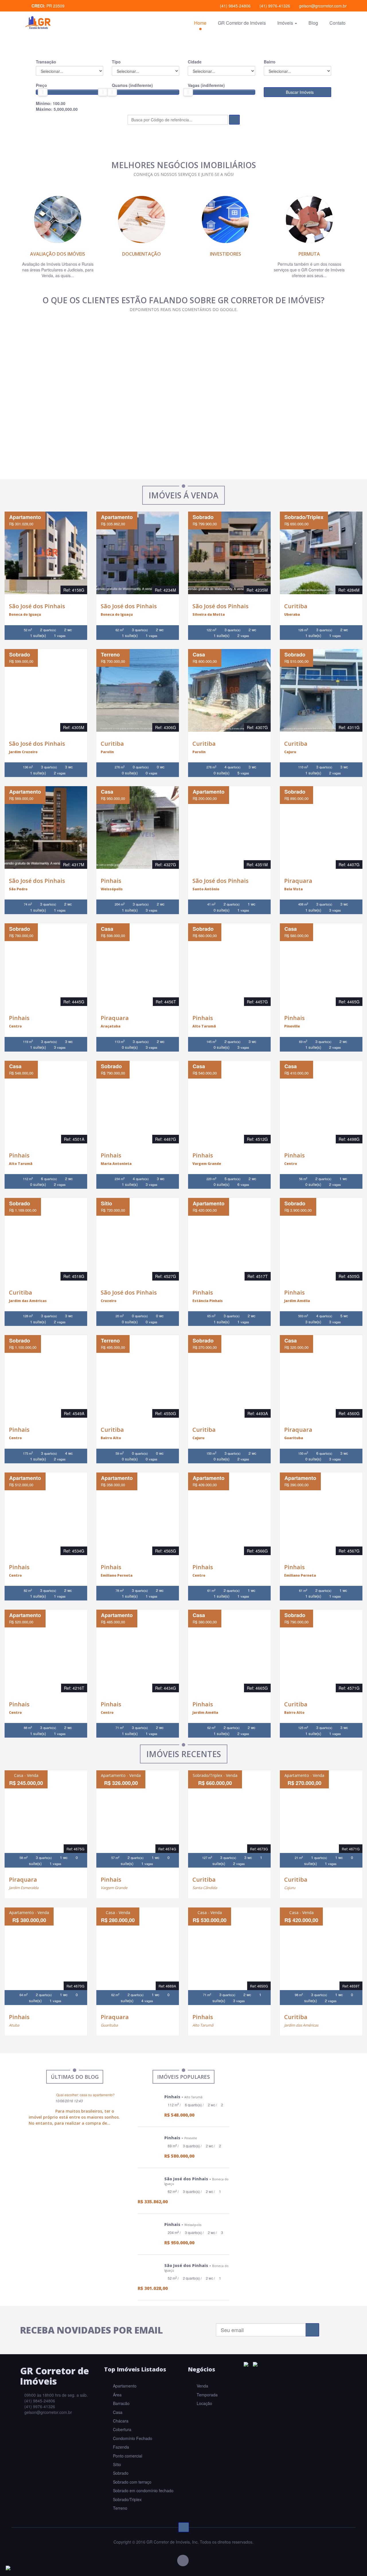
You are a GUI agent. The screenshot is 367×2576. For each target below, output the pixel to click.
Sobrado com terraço (132, 2482)
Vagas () (206, 85)
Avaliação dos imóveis (58, 254)
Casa (117, 2412)
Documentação (141, 254)
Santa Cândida (205, 1888)
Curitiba (296, 606)
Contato (337, 23)
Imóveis (286, 23)
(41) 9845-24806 (235, 6)
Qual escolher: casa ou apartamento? (85, 2095)
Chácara (120, 2421)
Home (200, 23)
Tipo (116, 62)
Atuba (14, 2025)
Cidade (195, 62)
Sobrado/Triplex (127, 2499)
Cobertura (122, 2429)
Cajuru (290, 1888)
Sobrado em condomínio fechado (143, 2490)
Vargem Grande (114, 1888)
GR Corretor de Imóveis (242, 23)
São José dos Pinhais (37, 606)
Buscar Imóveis (299, 92)
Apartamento (124, 2386)
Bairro (270, 62)
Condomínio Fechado (132, 2438)
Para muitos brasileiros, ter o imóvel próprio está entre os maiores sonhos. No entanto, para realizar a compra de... (74, 2117)
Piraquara (298, 881)
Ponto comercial (127, 2456)
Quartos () (132, 85)
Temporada (207, 2395)
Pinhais (111, 881)
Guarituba (109, 2025)
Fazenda (120, 2447)
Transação (46, 62)
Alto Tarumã (203, 2025)
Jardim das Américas (301, 2025)
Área (117, 2395)
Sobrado (120, 2473)
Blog (313, 23)
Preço (41, 85)
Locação (204, 2403)
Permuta (309, 254)
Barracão (121, 2403)
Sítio (116, 2464)
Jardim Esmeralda (24, 1888)
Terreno (120, 2508)
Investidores (226, 254)
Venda (202, 2386)
